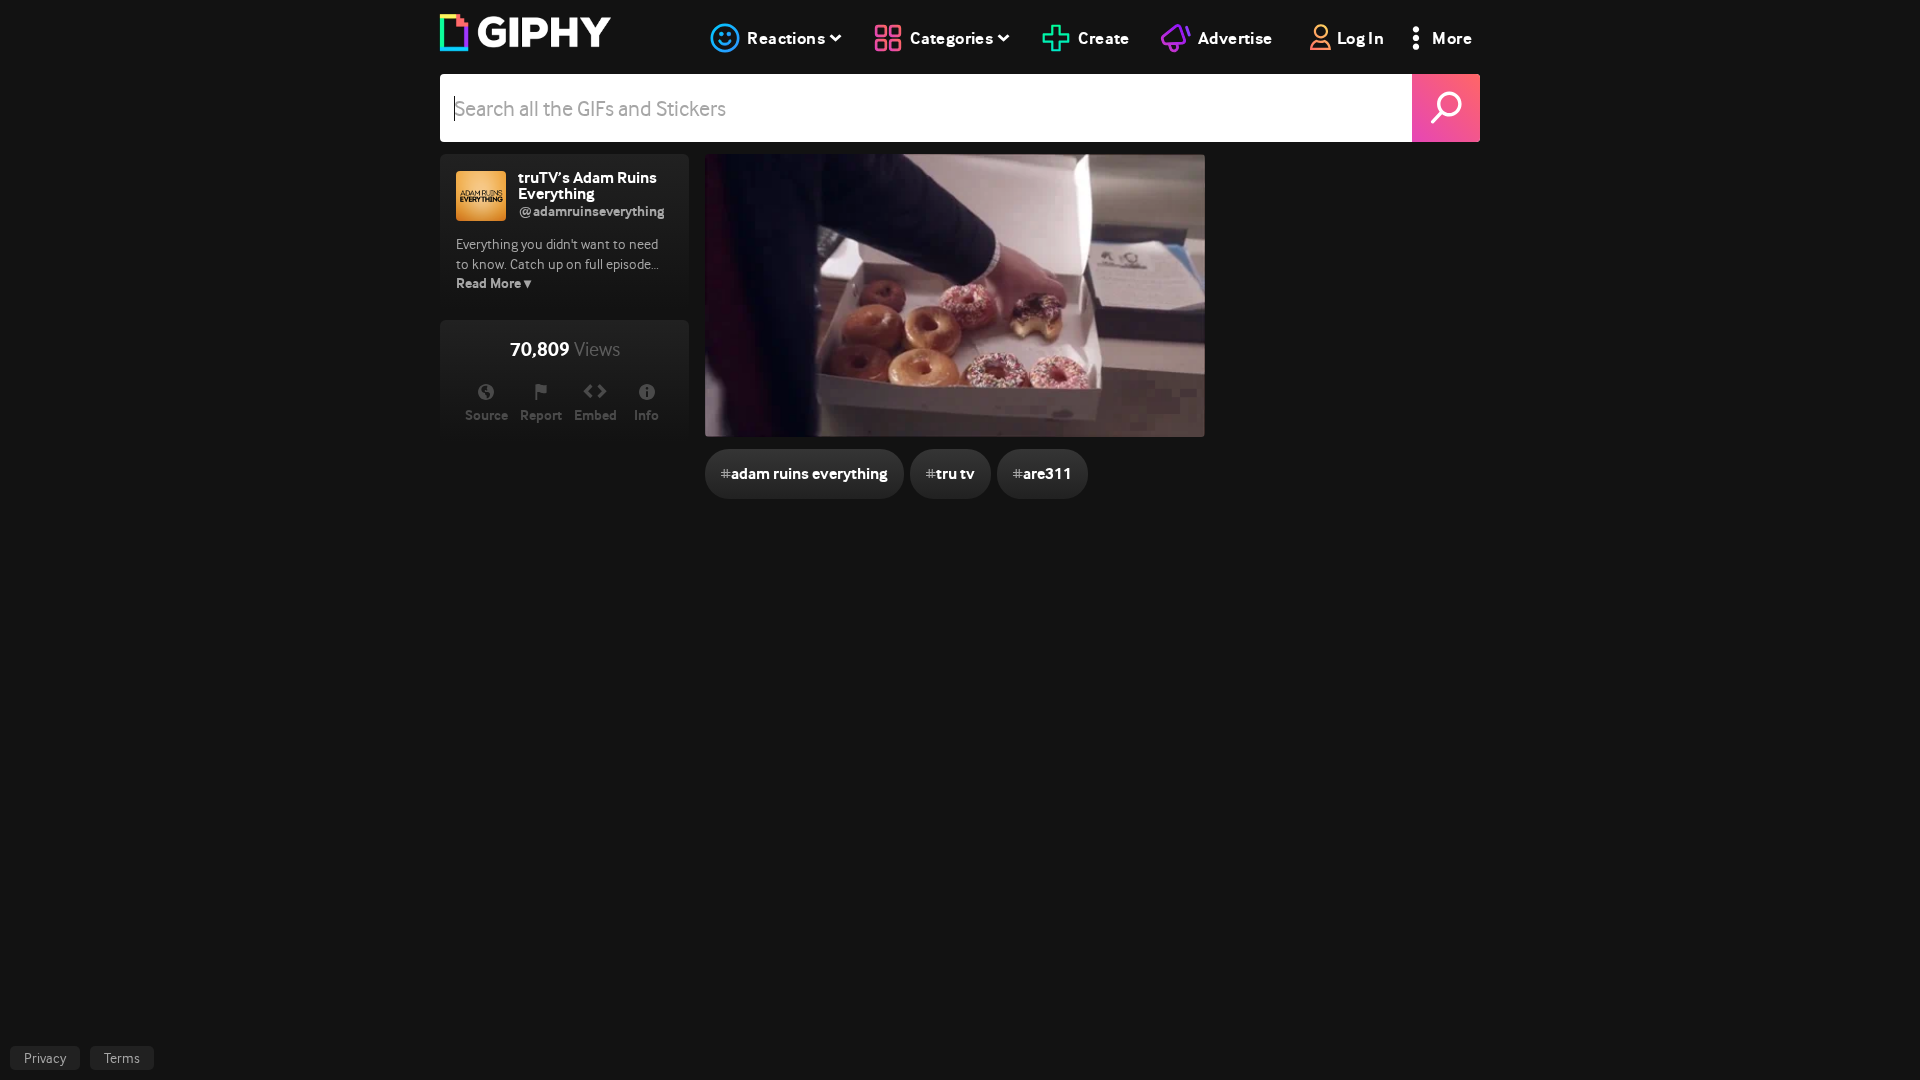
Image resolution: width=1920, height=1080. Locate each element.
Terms (122, 1058)
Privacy (45, 1058)
